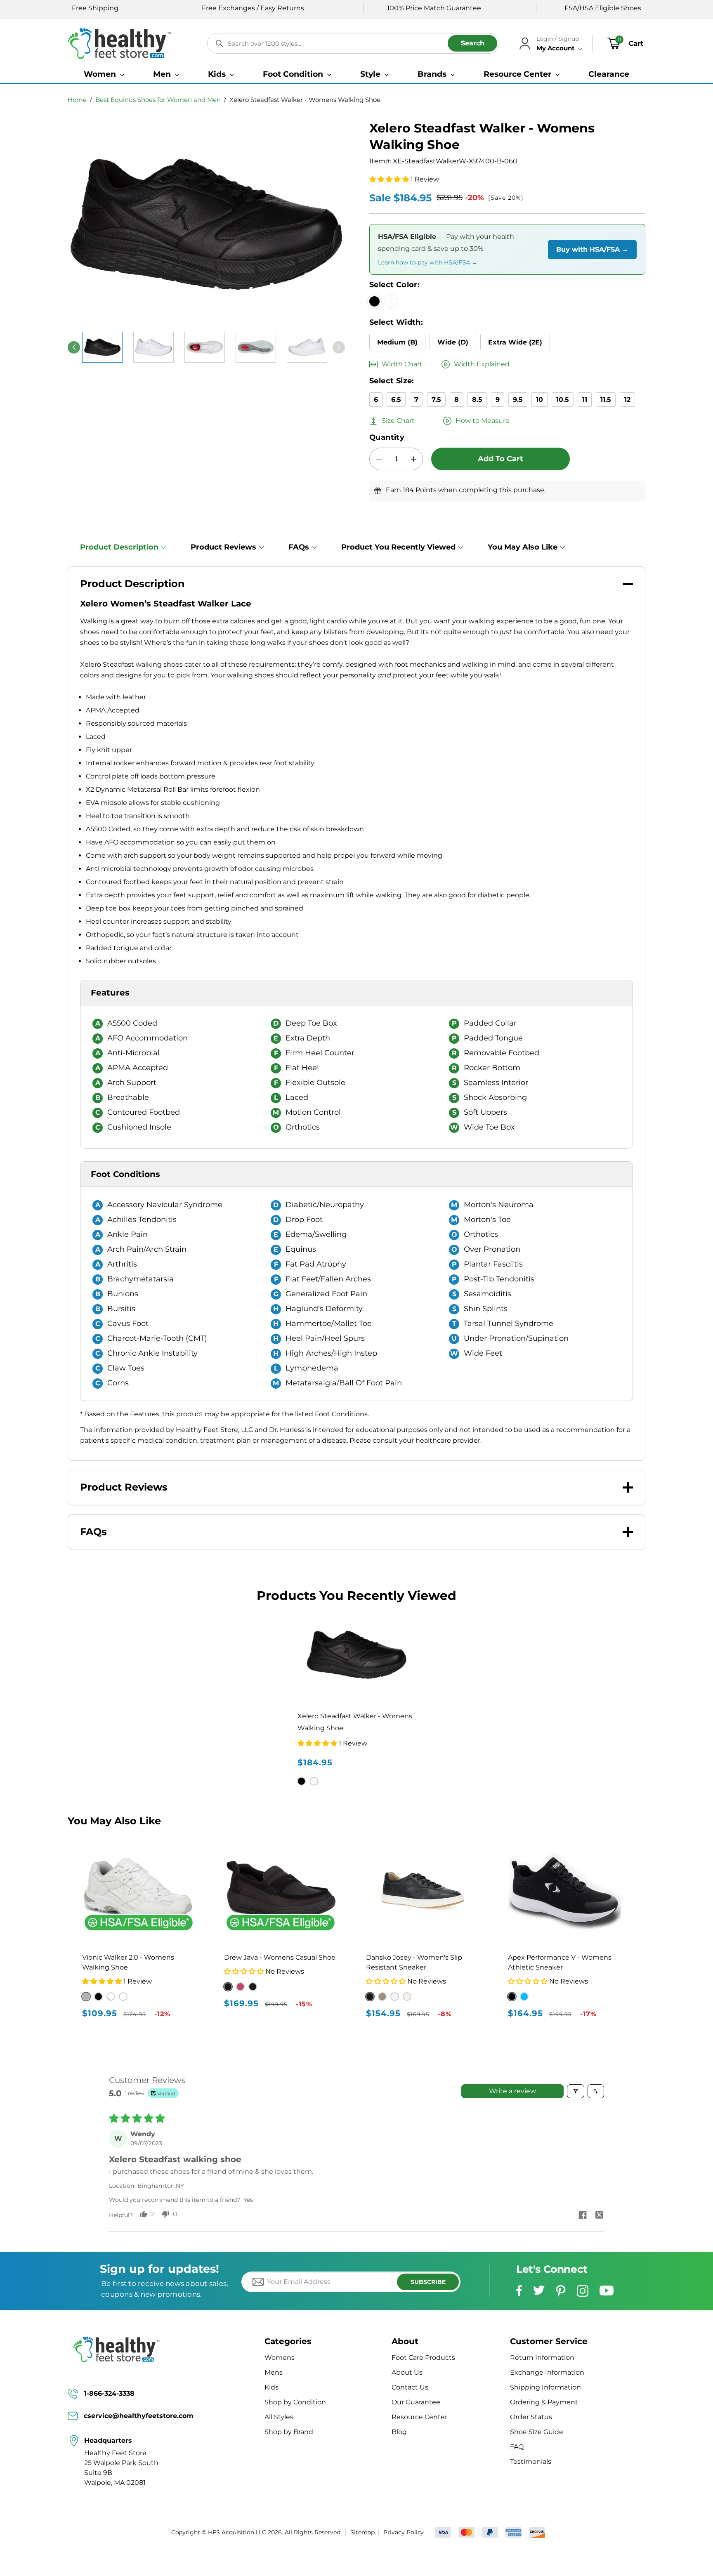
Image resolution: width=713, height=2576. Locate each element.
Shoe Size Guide (537, 2432)
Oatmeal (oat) (123, 1997)
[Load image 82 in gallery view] (307, 347)
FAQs (299, 547)
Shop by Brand (289, 2432)
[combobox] (353, 43)
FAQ (517, 2447)
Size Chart (398, 421)
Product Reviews (223, 547)
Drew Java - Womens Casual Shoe (280, 1957)
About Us (407, 2372)
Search (473, 43)
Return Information (542, 2358)
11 (585, 400)
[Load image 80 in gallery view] (205, 347)
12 (627, 400)
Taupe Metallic (382, 1997)
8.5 (477, 400)
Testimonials (531, 2462)
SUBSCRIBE (428, 2282)
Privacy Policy (404, 2532)
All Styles (279, 2417)
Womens (280, 2358)
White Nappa (395, 1997)
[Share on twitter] (599, 2216)
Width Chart (402, 364)
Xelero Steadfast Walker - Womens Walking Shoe (305, 100)
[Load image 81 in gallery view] (256, 347)
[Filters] (576, 2091)
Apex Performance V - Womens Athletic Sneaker (560, 1962)
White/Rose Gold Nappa (407, 1997)
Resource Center (419, 2417)
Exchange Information (547, 2372)
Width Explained (482, 364)
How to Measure (483, 421)
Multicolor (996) (240, 1987)
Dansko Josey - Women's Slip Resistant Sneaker (414, 1962)
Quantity (387, 437)
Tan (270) (253, 1987)
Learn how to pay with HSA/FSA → (428, 262)
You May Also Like (523, 547)
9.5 (518, 400)
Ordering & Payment (544, 2402)
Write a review (512, 2091)
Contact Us (410, 2387)
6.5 (396, 400)
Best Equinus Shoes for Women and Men (158, 100)
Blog (399, 2432)
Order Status (531, 2417)
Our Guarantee (416, 2402)
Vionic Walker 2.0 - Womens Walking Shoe (128, 1962)
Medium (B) (397, 342)
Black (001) (228, 1987)
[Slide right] (339, 347)
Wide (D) (453, 342)
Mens (274, 2372)
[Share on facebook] (583, 2216)
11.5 (606, 400)
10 (539, 400)
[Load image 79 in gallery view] (153, 347)
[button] (104, 74)
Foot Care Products (423, 2358)
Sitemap (362, 2532)
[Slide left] (74, 347)
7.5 (436, 400)
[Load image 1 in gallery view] (102, 347)
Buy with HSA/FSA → (592, 249)
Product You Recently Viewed (398, 547)
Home (77, 100)
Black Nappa (370, 1997)
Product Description (119, 547)
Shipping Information (545, 2387)
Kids (272, 2387)
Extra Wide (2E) (515, 342)
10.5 (563, 400)
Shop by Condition (295, 2402)
